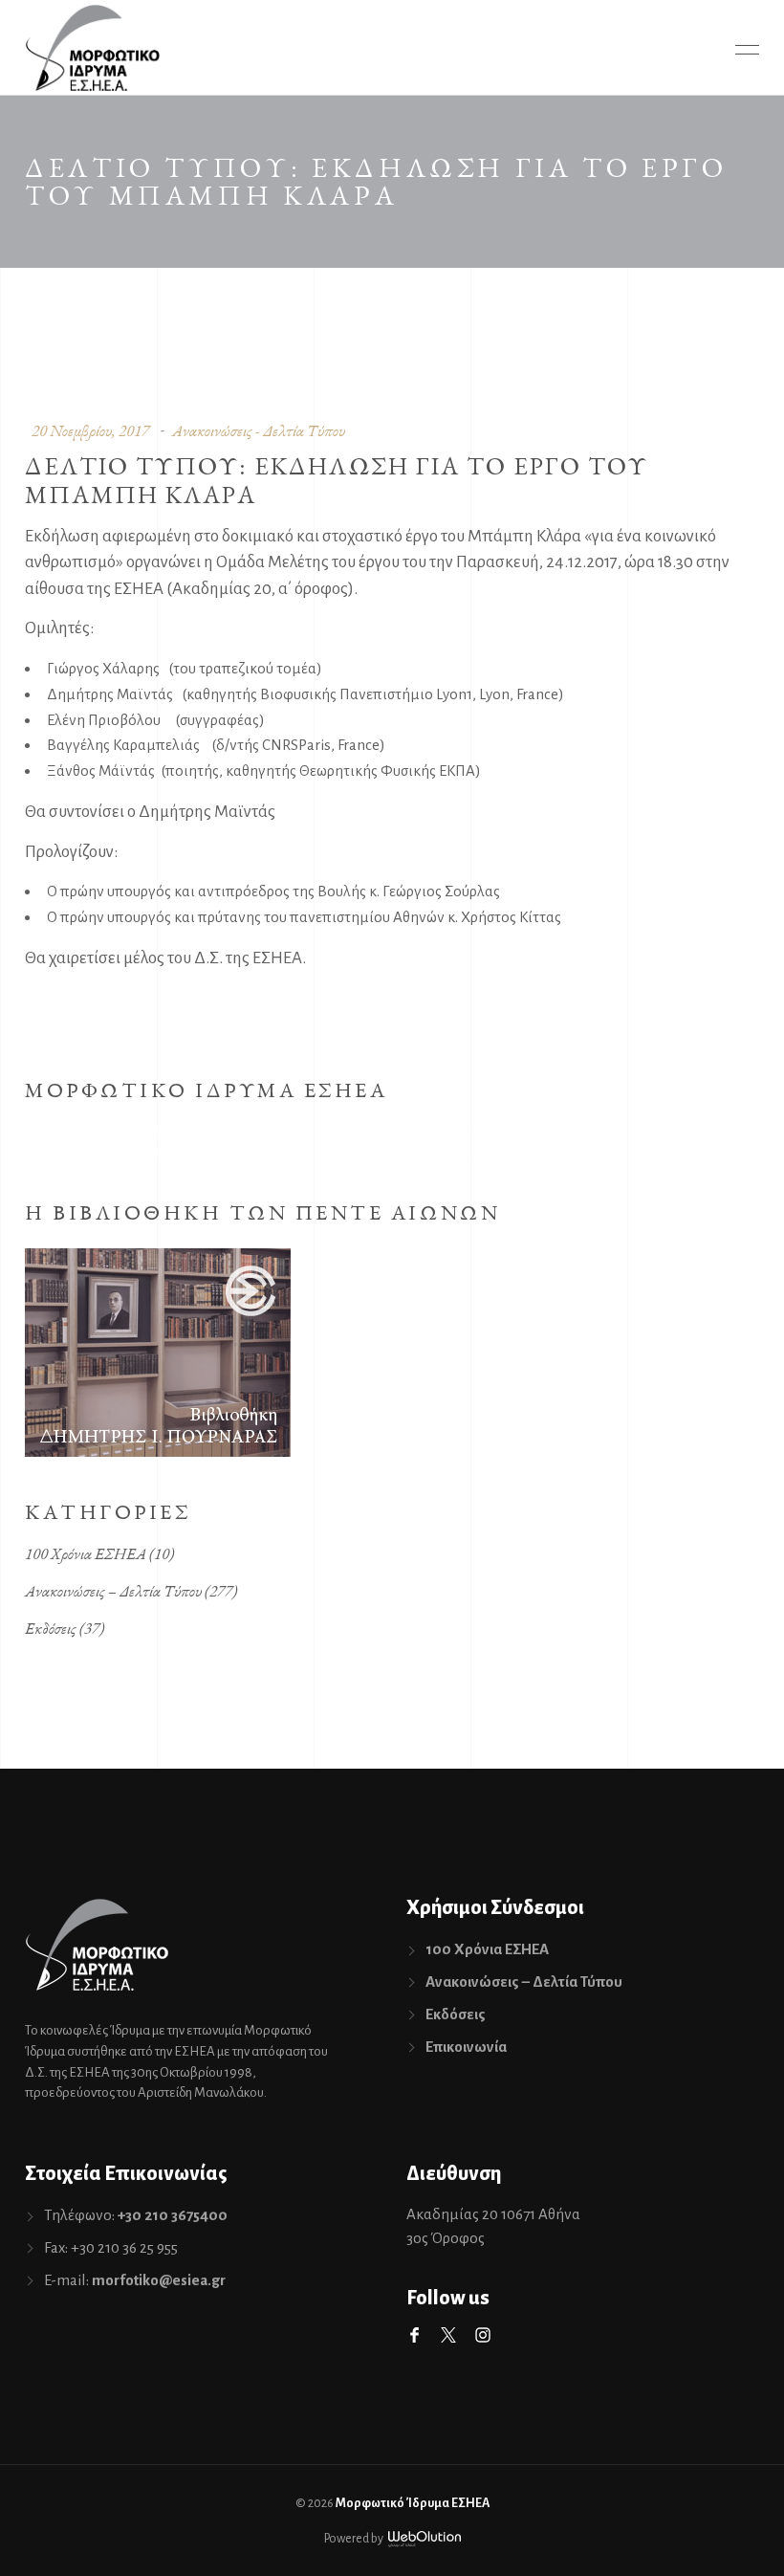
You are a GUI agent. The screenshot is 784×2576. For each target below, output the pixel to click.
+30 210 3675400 (173, 2215)
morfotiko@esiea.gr (159, 2280)
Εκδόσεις (51, 1628)
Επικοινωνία (466, 2047)
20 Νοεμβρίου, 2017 (90, 430)
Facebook (414, 2335)
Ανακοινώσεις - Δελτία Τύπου (259, 430)
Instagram (483, 2335)
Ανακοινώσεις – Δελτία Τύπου (113, 1591)
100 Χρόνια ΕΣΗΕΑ (86, 1553)
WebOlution (425, 2539)
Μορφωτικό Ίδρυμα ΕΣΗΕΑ (413, 2503)
